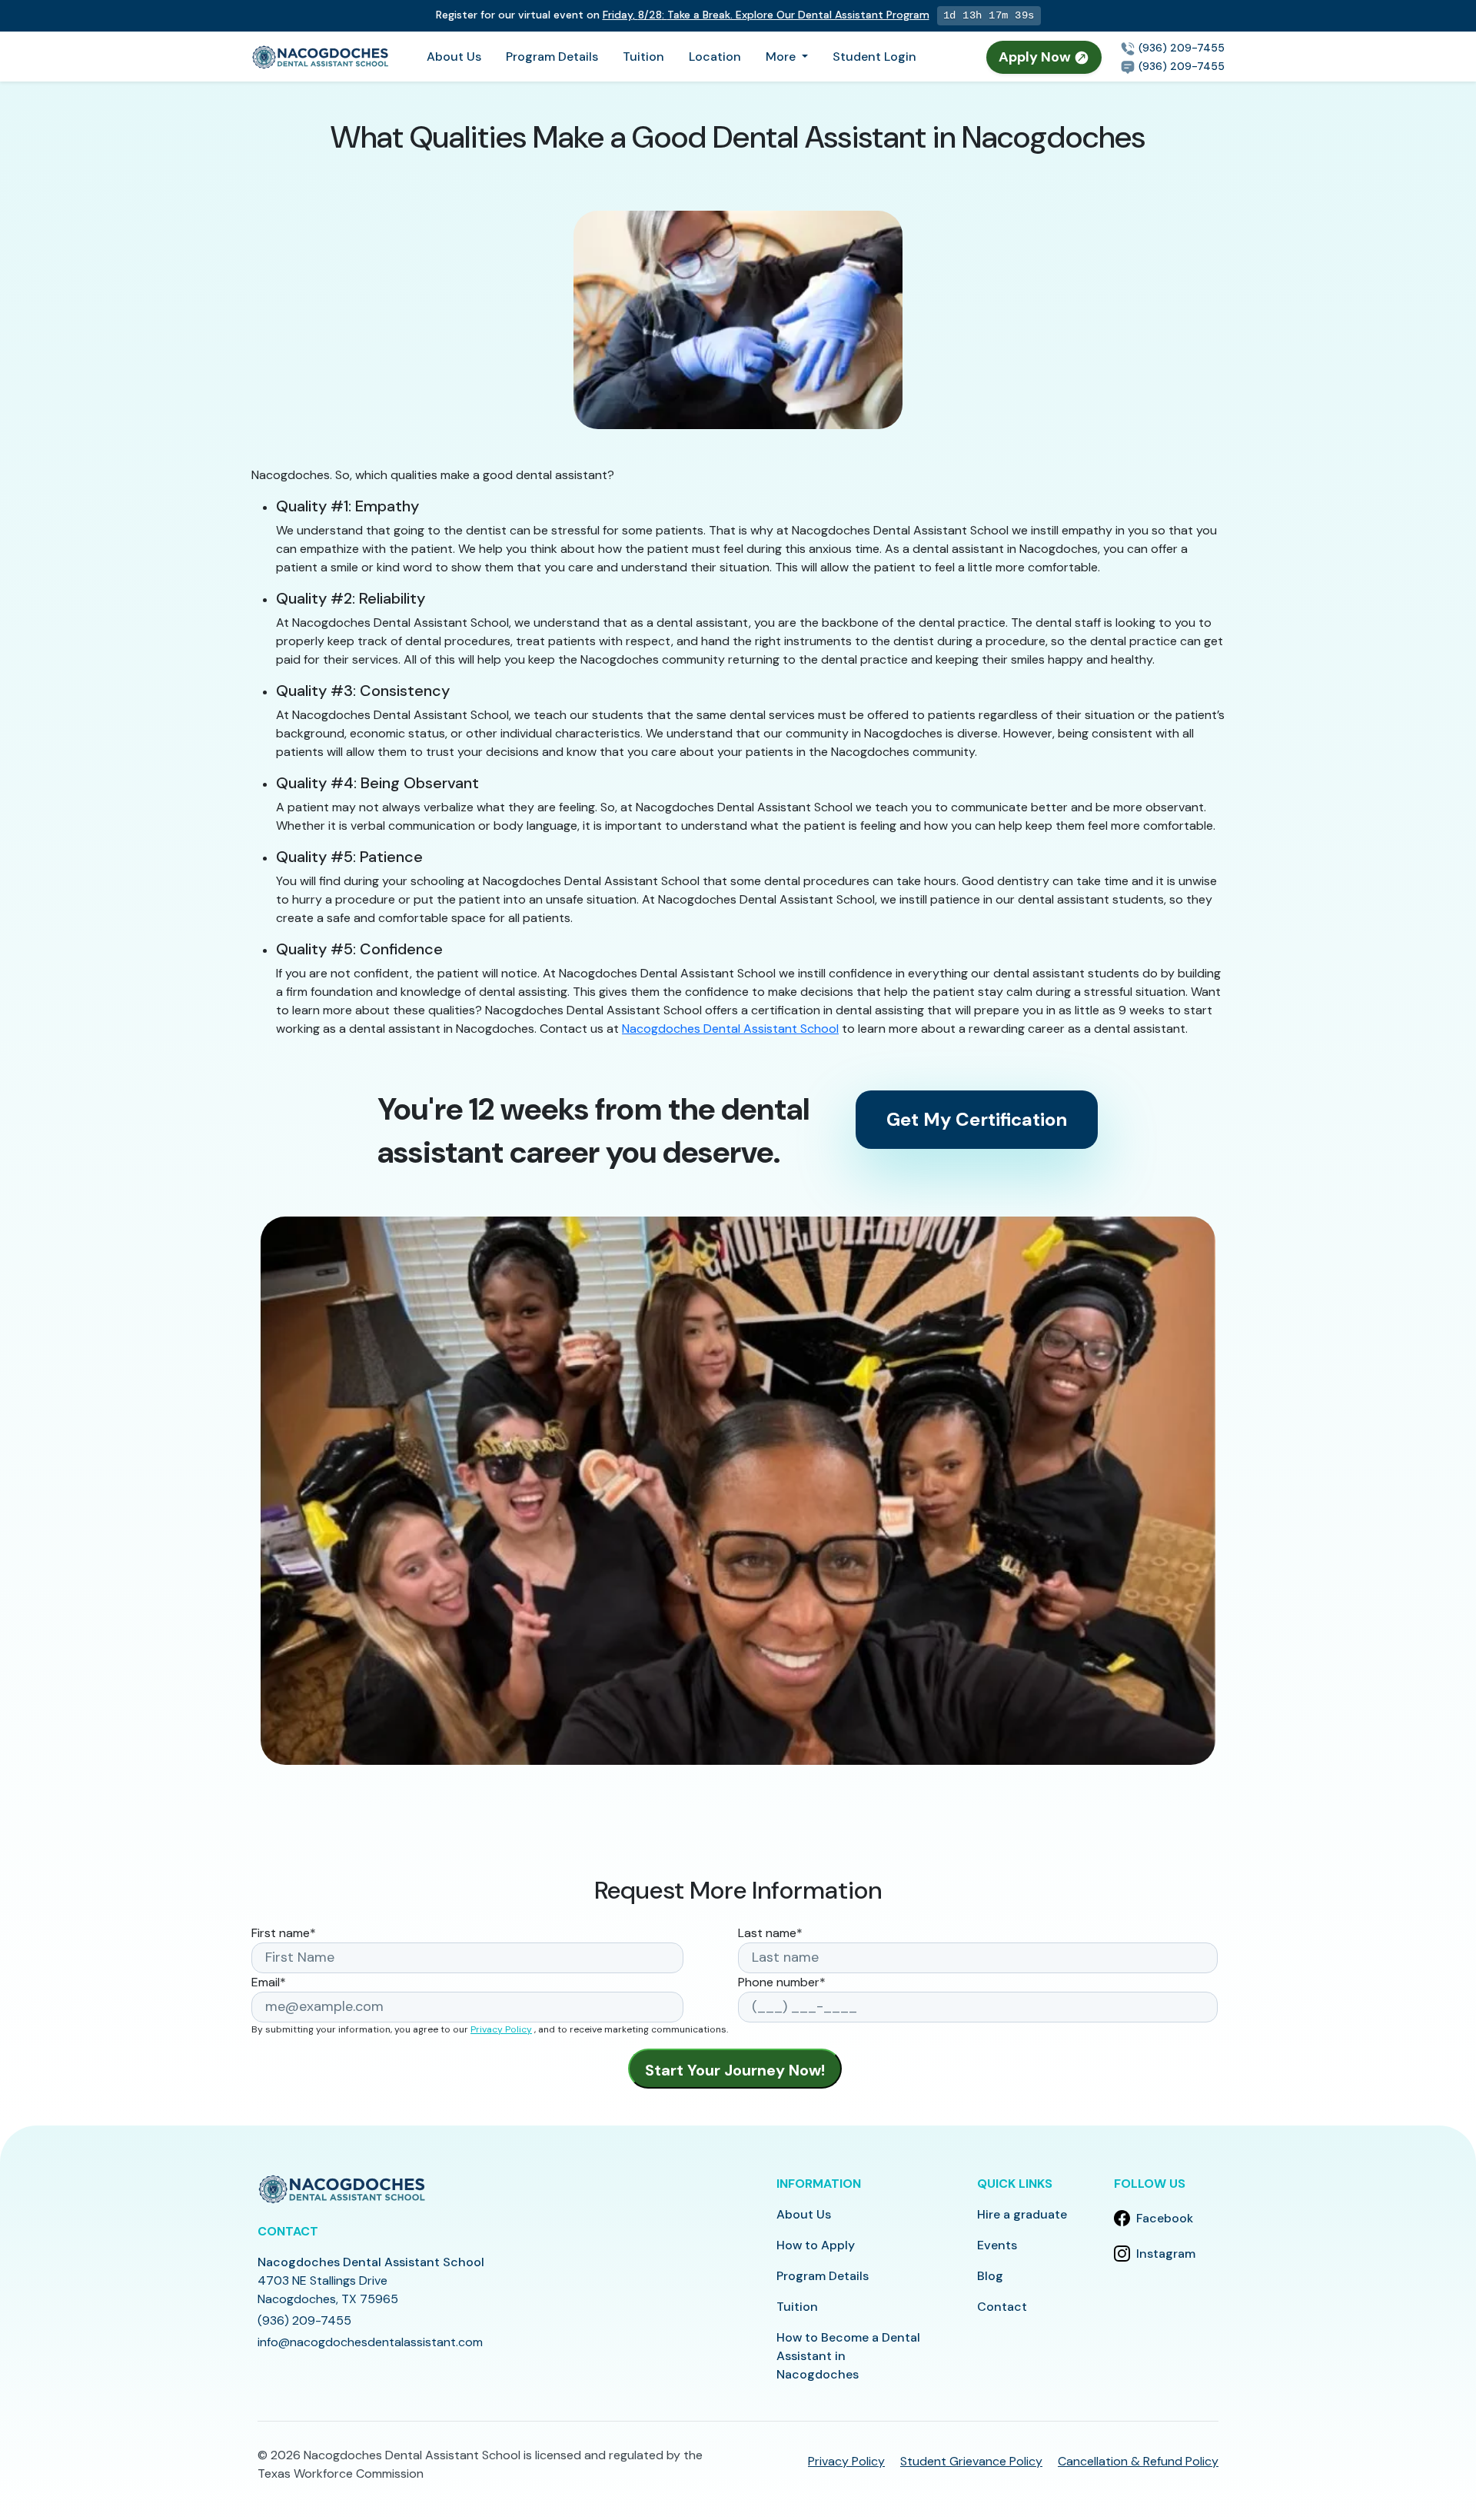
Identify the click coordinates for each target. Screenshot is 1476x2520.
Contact (1002, 2307)
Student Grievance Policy (971, 2461)
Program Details (552, 57)
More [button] (782, 57)
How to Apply (816, 2245)
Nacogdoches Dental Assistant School (730, 1029)
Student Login (874, 57)
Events (997, 2245)
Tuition (643, 57)
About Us (454, 57)
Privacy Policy (501, 2029)
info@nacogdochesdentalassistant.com (370, 2342)
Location (715, 57)
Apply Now (1036, 57)
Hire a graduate (1022, 2214)
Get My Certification (977, 1119)
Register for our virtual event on (683, 15)
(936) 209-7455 (1180, 48)
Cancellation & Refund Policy (1138, 2461)
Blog (990, 2276)
